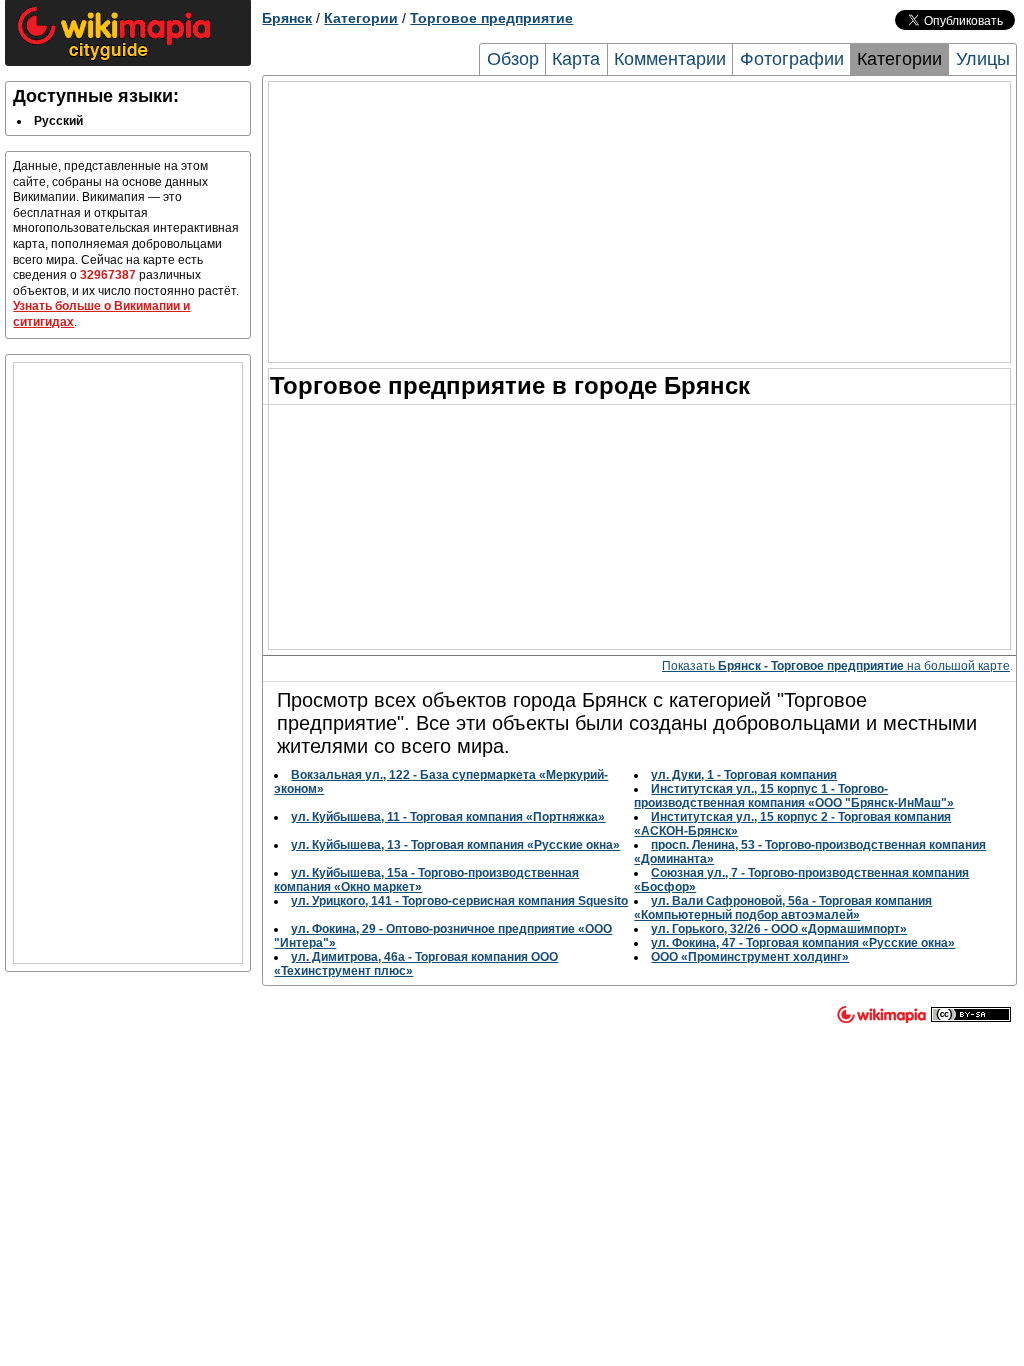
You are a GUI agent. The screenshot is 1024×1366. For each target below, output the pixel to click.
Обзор (513, 59)
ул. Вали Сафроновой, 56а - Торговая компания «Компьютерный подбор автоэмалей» (783, 908)
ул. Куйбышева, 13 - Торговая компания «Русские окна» (455, 845)
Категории (361, 18)
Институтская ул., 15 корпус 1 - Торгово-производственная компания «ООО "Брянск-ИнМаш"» (794, 796)
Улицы (983, 59)
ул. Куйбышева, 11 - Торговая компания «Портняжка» (448, 817)
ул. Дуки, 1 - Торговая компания (744, 775)
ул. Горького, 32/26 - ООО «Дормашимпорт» (779, 929)
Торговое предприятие (491, 18)
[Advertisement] (127, 663)
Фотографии (792, 59)
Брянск (287, 18)
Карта (576, 59)
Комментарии (670, 59)
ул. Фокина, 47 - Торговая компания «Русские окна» (803, 943)
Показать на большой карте (836, 666)
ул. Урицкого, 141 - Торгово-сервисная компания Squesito (459, 901)
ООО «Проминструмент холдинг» (750, 957)
